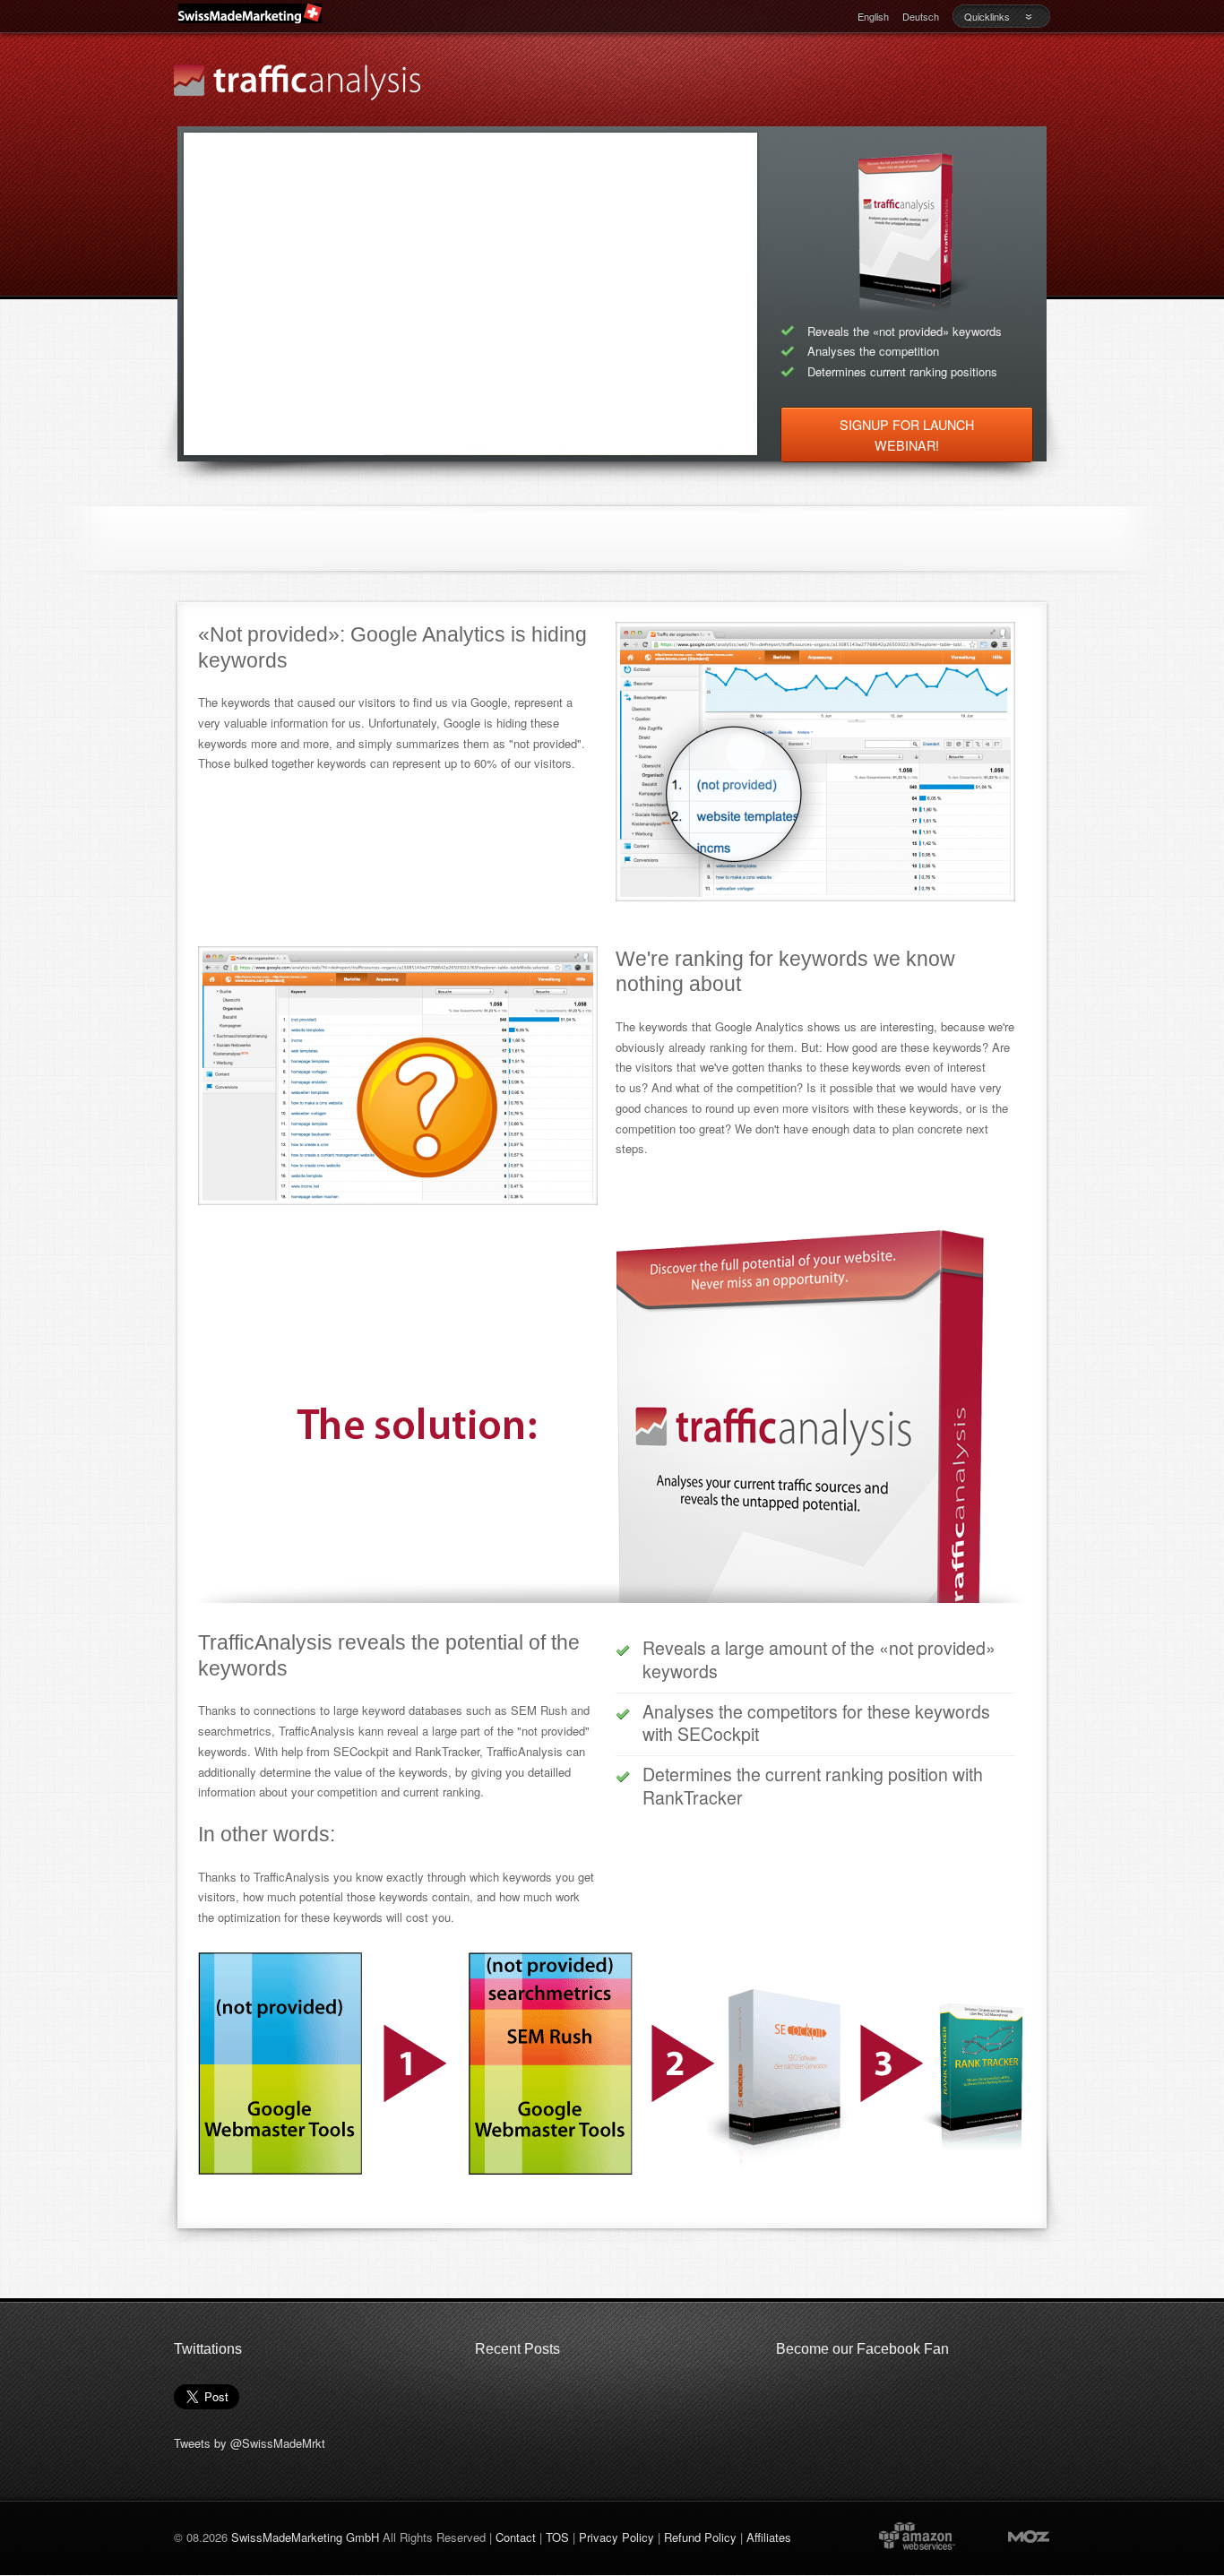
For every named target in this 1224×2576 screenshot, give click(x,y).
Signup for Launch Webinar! (907, 435)
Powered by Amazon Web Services (917, 2535)
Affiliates (769, 2537)
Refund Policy (700, 2537)
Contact (516, 2537)
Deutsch (921, 16)
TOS (557, 2537)
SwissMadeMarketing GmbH (305, 2537)
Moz (1012, 2535)
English (873, 16)
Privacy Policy (616, 2537)
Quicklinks (987, 16)
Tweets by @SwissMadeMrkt (250, 2443)
